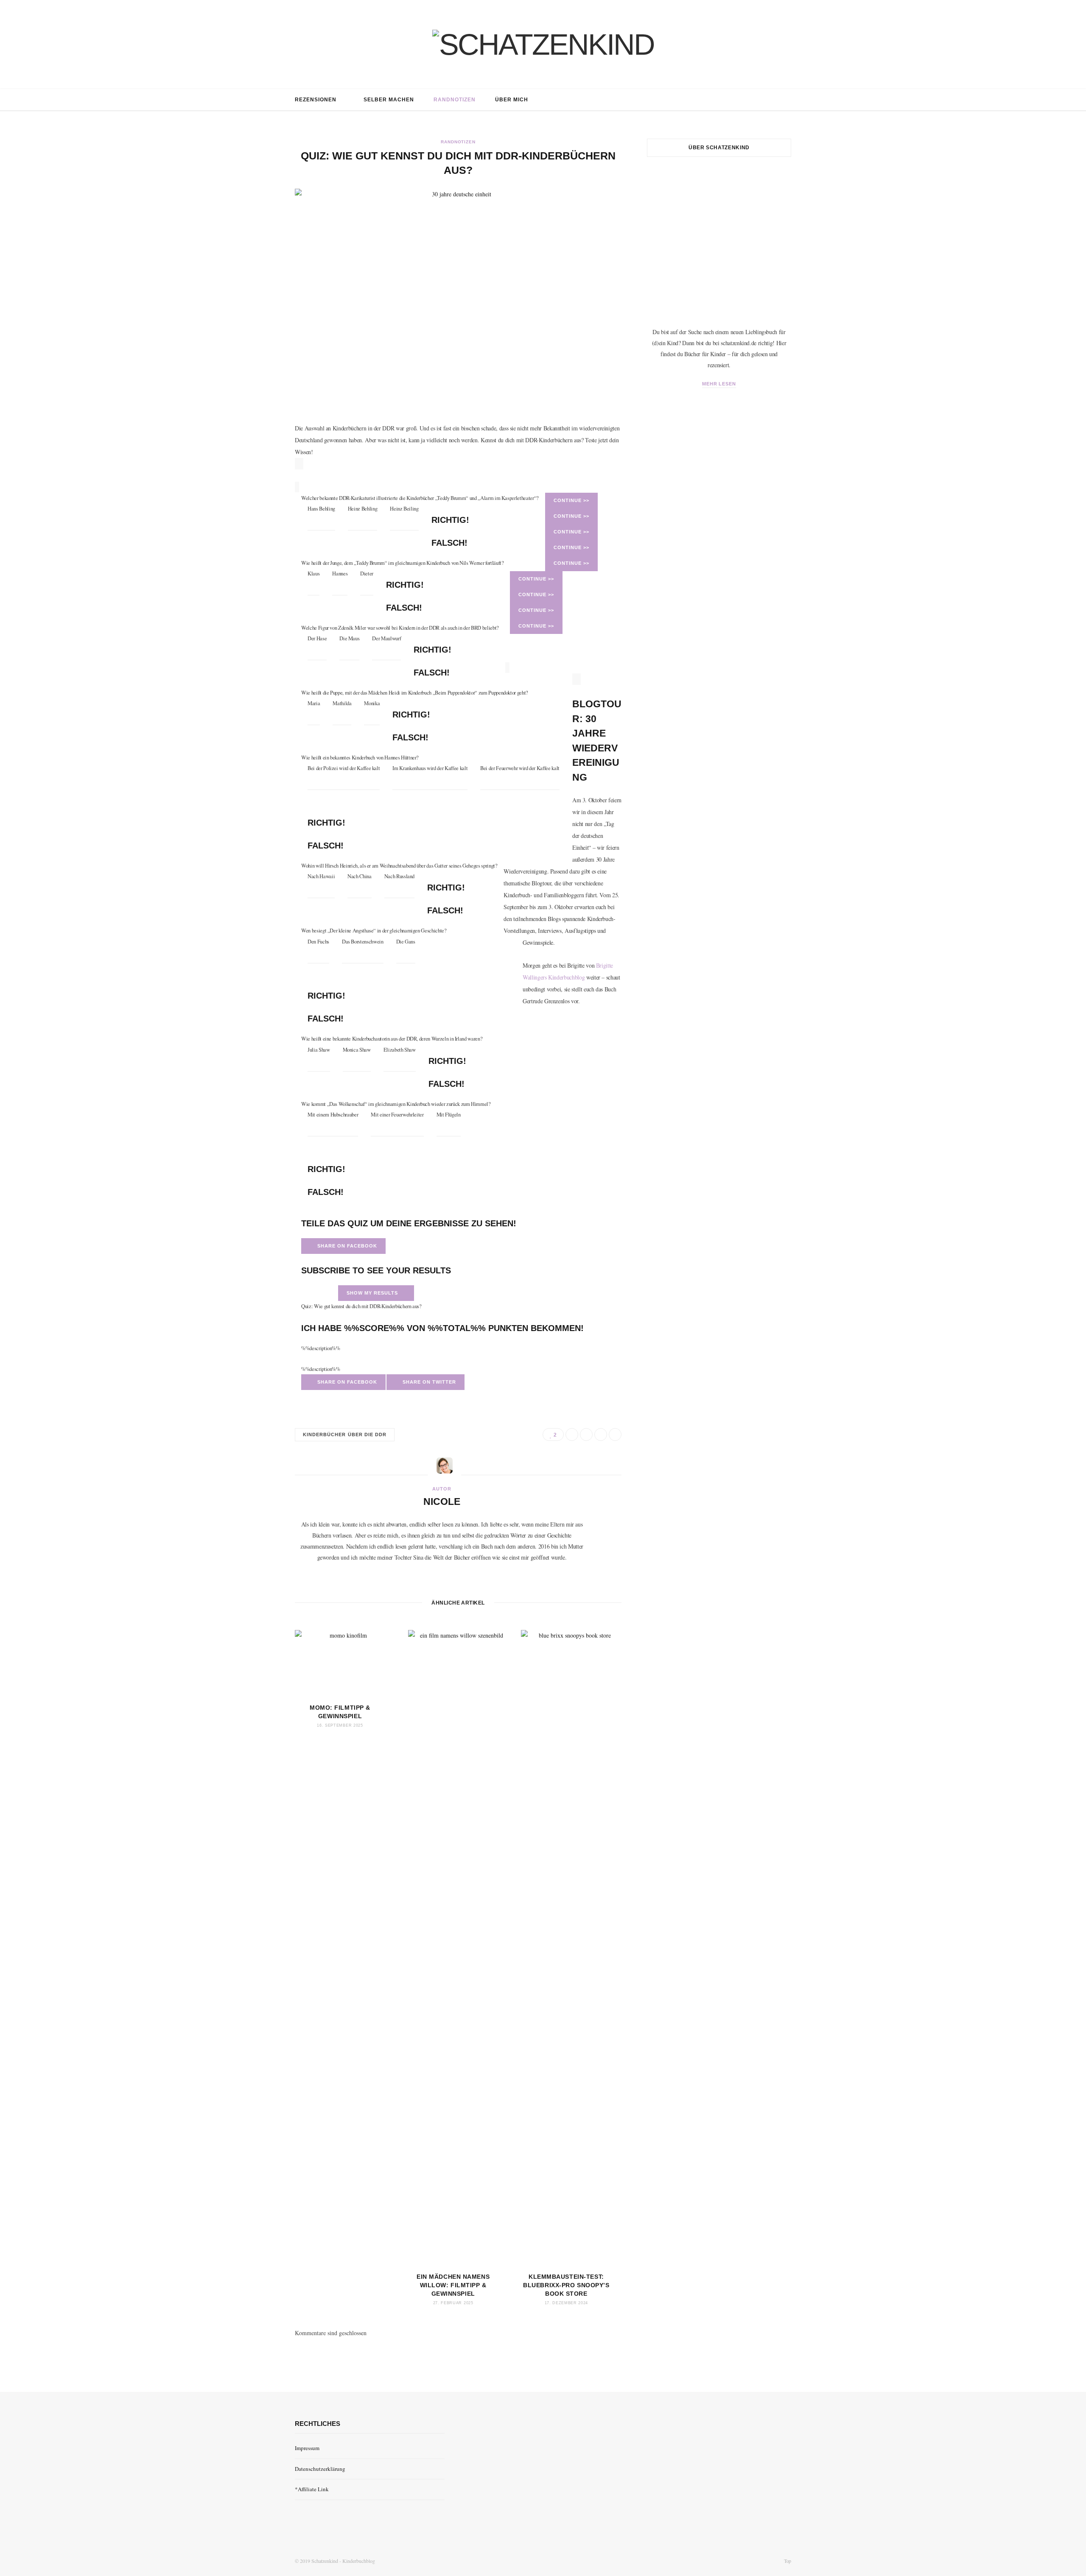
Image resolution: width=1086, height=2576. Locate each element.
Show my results (374, 1293)
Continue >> (571, 500)
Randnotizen (455, 100)
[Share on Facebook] (572, 1435)
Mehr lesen (719, 384)
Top (787, 2561)
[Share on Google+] (601, 1435)
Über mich (512, 100)
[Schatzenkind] (543, 45)
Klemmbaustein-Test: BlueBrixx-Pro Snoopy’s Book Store (566, 2285)
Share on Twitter (428, 1382)
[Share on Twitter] (586, 1435)
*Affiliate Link (312, 2489)
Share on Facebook (346, 1246)
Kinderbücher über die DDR (345, 1435)
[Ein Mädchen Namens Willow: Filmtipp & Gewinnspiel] (458, 1948)
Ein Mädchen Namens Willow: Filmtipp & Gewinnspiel (453, 2285)
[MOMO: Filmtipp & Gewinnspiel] (345, 1663)
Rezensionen (316, 100)
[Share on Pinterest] (615, 1435)
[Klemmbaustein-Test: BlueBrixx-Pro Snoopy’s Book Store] (571, 1948)
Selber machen (389, 100)
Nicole (442, 1502)
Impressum (307, 2448)
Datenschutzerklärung (320, 2469)
